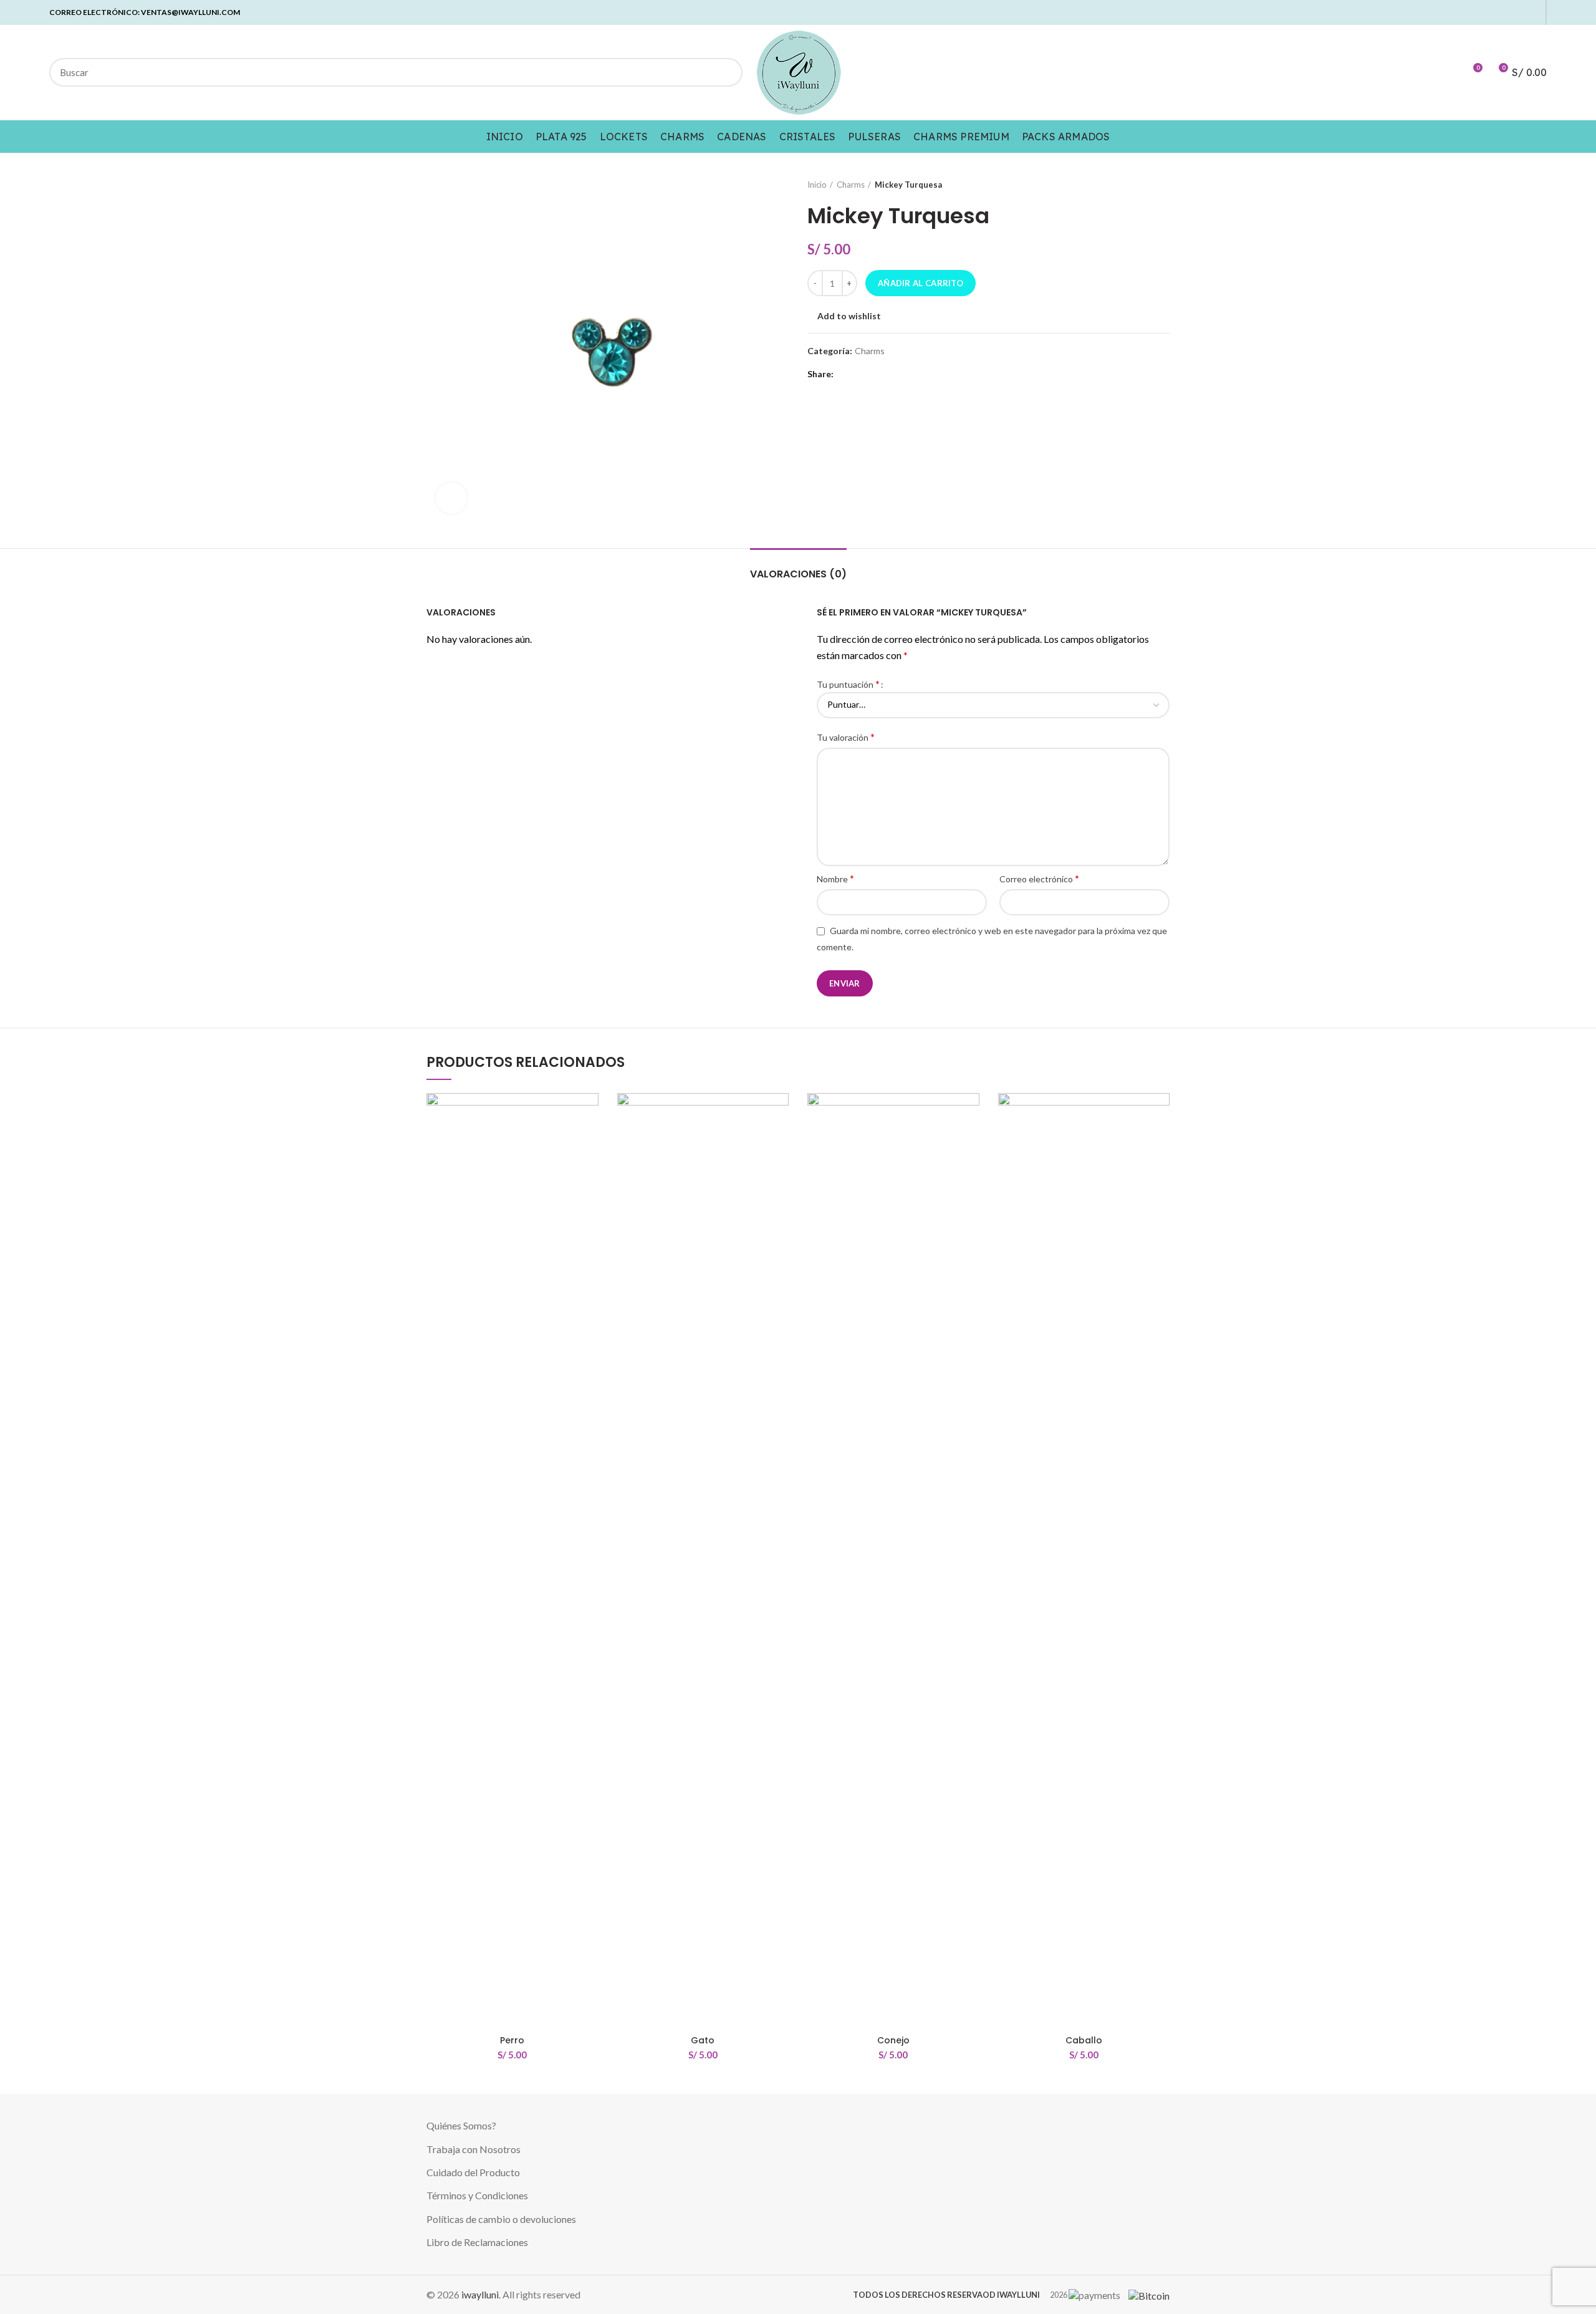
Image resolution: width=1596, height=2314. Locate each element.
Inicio (817, 185)
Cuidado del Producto (473, 2172)
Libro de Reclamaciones (477, 2242)
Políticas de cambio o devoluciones (501, 2219)
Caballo (1084, 2040)
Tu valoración (846, 737)
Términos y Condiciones (477, 2195)
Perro (512, 2040)
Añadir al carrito (921, 283)
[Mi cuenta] (1450, 72)
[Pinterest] (1489, 12)
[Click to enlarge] (451, 498)
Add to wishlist (849, 316)
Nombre (835, 878)
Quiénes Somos (459, 2125)
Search (726, 72)
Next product (1163, 185)
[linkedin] (1503, 12)
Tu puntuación (848, 684)
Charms (851, 185)
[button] (589, 1141)
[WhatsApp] (1518, 12)
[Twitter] (1475, 12)
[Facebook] (1460, 12)
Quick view (589, 1169)
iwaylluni (480, 2294)
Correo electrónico (1039, 878)
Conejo (893, 2040)
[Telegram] (1532, 12)
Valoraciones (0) (798, 574)
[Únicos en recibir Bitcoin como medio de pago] (1146, 2294)
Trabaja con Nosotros (474, 2149)
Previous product (1138, 185)
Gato (703, 2040)
